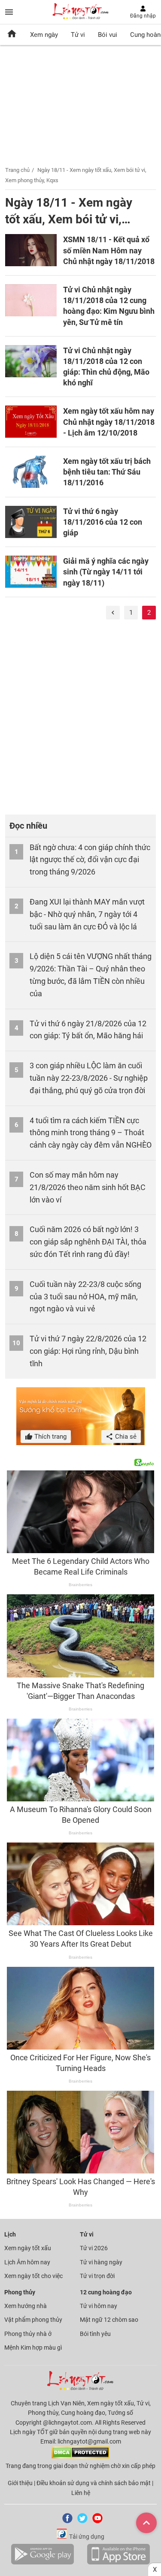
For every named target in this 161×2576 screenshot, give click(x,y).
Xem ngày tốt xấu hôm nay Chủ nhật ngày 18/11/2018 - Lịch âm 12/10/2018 (109, 422)
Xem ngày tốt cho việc (33, 2276)
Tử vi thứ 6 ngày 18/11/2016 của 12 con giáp (103, 522)
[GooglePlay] (43, 2563)
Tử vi (78, 35)
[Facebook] (66, 2521)
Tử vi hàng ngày (101, 2262)
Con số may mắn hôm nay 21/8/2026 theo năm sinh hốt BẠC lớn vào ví (88, 1187)
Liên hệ (81, 2493)
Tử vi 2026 (94, 2248)
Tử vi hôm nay (99, 2306)
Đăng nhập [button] (143, 16)
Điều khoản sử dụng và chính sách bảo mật (94, 2483)
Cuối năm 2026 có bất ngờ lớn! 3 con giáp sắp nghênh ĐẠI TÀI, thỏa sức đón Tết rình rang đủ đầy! (88, 1242)
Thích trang (50, 1437)
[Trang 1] (113, 613)
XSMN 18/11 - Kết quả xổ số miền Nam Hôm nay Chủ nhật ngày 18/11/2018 (109, 250)
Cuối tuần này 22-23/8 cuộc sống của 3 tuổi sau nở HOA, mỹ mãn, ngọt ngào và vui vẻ (85, 1297)
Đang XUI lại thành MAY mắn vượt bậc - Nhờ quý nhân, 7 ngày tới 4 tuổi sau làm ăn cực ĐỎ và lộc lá (87, 914)
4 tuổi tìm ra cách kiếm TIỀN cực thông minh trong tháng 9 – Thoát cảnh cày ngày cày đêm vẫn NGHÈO (91, 1133)
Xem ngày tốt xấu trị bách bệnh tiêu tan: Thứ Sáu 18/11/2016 (107, 472)
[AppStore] (118, 2563)
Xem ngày (44, 35)
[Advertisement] (80, 721)
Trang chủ (17, 170)
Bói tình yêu (95, 2334)
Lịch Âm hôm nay (27, 2262)
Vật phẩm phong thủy (33, 2320)
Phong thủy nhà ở (28, 2334)
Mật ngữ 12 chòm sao (109, 2320)
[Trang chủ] (12, 35)
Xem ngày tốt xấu (28, 2248)
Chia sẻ (125, 1437)
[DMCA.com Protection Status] (80, 2456)
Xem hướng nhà (26, 2306)
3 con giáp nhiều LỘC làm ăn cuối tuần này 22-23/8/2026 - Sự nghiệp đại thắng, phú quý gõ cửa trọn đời (89, 1078)
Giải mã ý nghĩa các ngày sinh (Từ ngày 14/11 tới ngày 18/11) (106, 572)
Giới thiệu (20, 2483)
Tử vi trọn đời (97, 2276)
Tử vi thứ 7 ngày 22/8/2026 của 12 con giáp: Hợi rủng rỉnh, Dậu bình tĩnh (88, 1351)
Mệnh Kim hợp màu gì (33, 2348)
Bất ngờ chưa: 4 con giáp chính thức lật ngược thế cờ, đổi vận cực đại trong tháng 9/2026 (90, 860)
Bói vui (108, 35)
